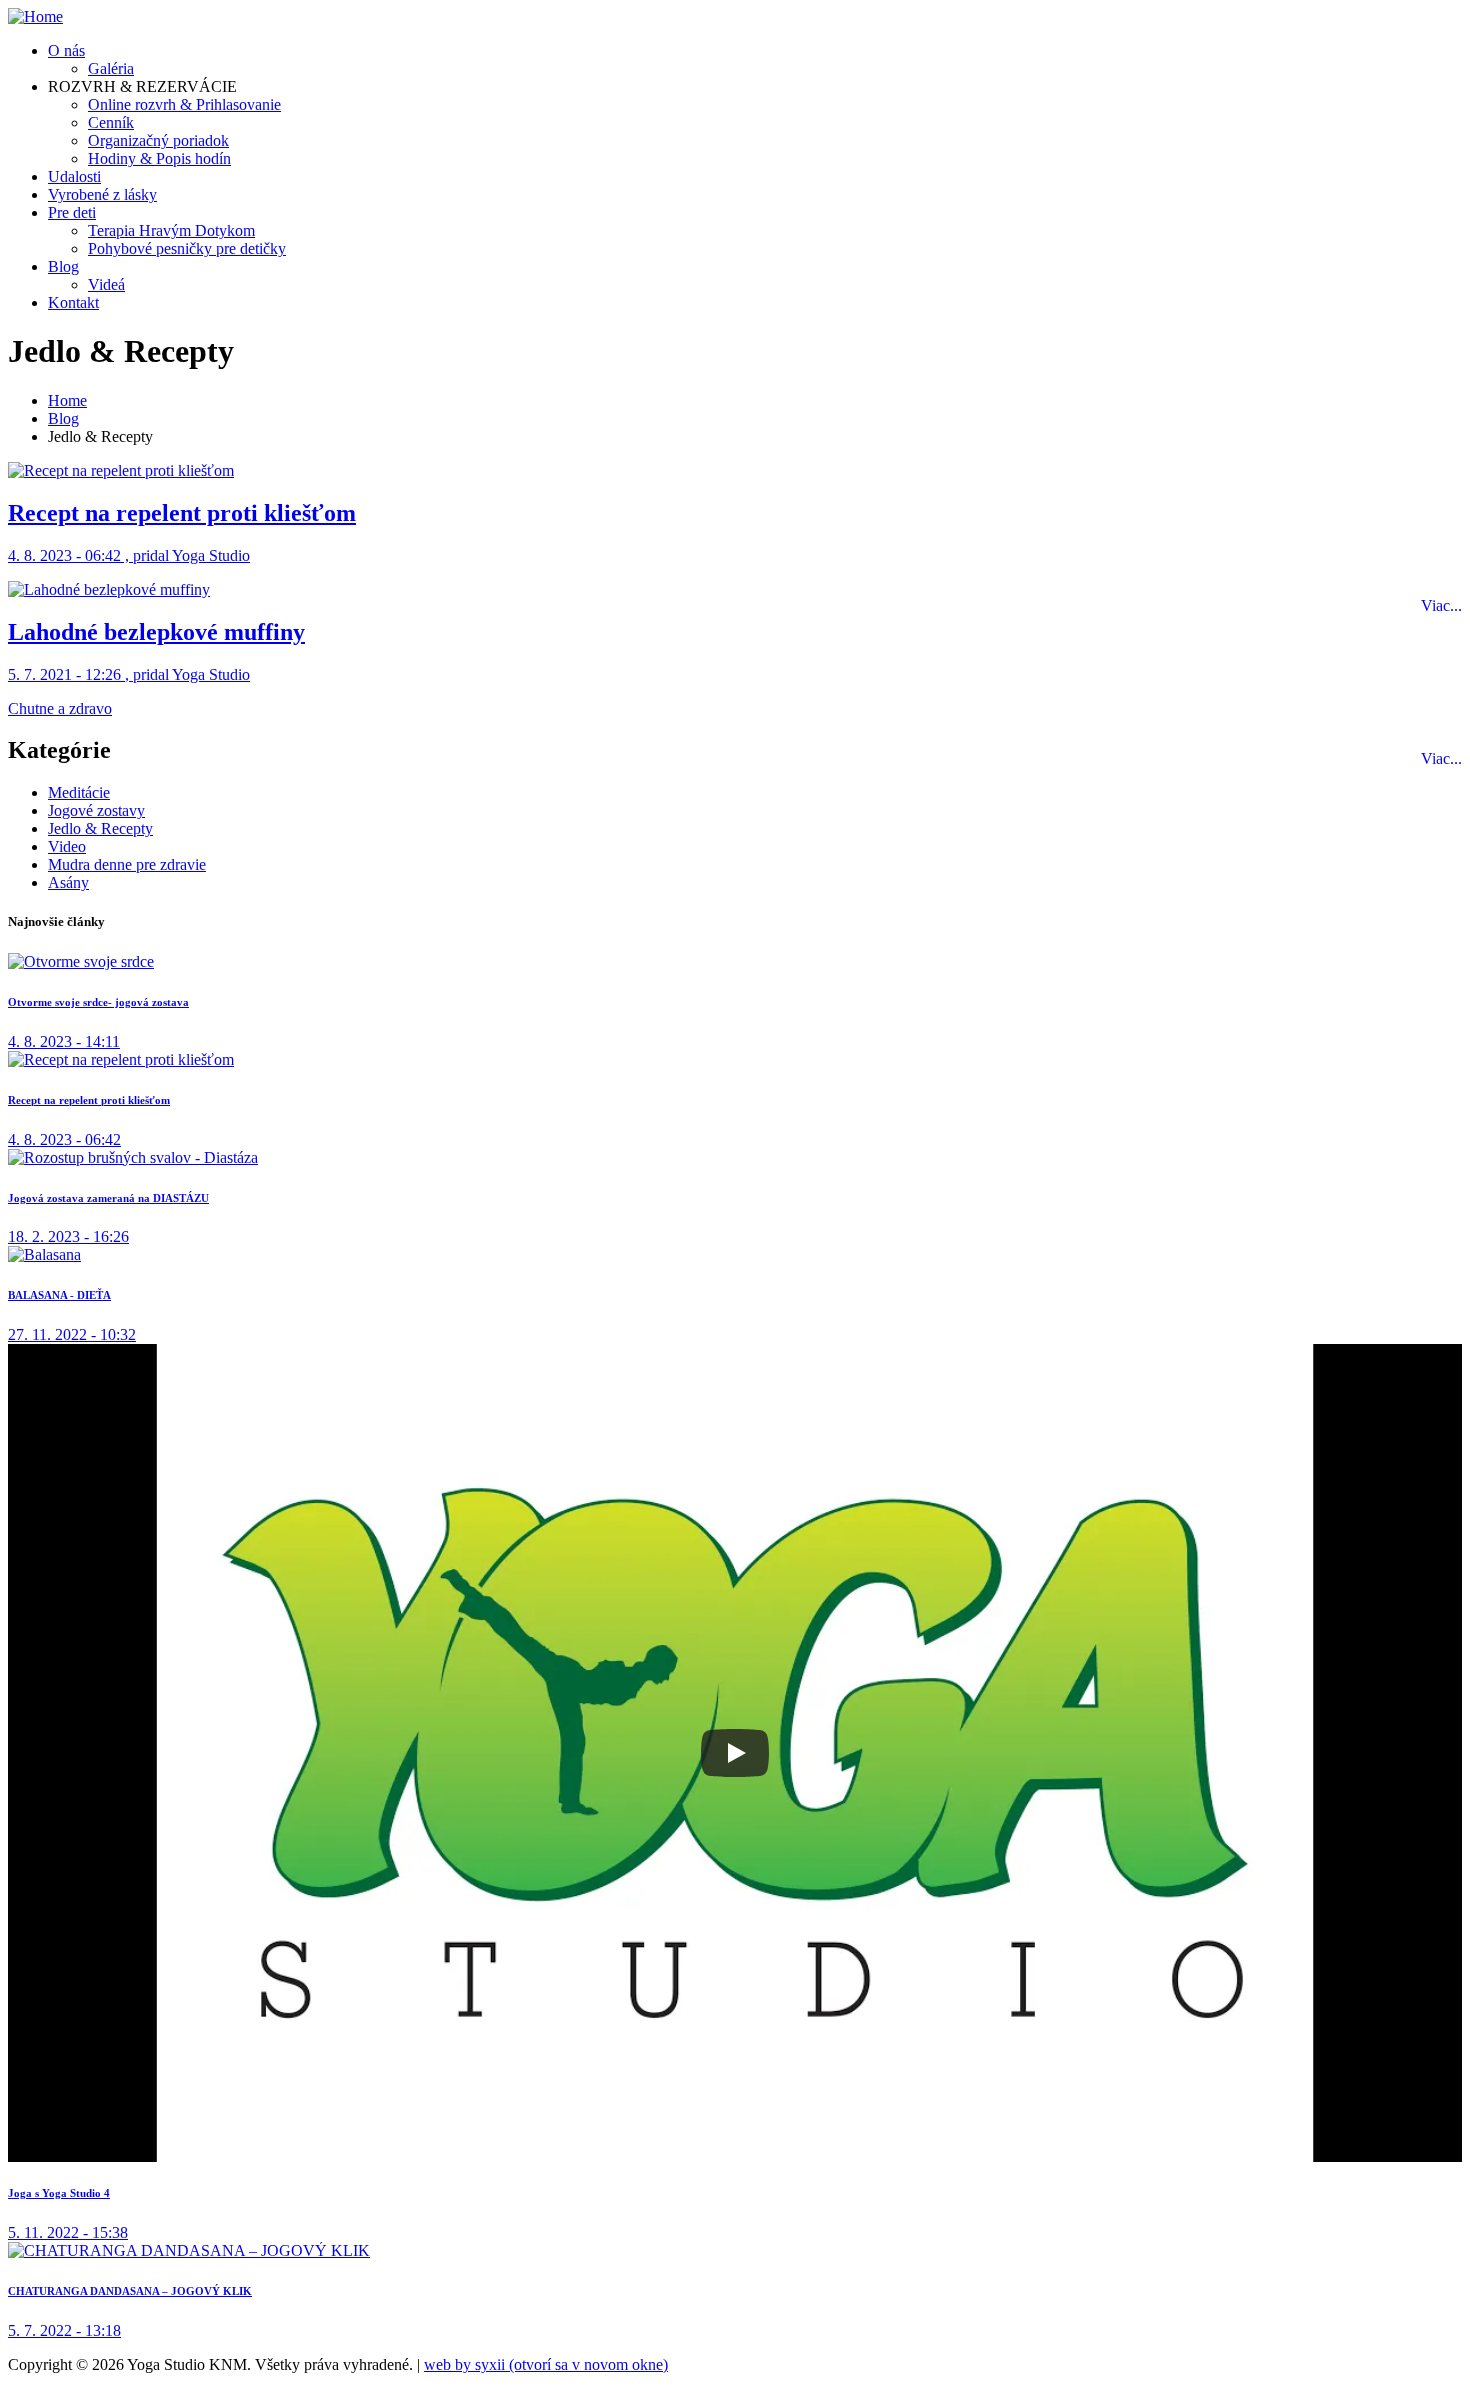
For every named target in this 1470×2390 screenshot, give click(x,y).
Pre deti (72, 212)
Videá (106, 284)
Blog (63, 266)
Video (67, 846)
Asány (68, 882)
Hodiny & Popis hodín (159, 158)
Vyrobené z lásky (102, 194)
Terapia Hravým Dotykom (171, 230)
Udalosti (74, 176)
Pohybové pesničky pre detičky (187, 248)
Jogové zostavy (96, 810)
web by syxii (546, 2364)
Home (67, 400)
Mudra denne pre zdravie (127, 864)
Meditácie (79, 792)
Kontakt (73, 302)
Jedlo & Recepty (100, 828)
